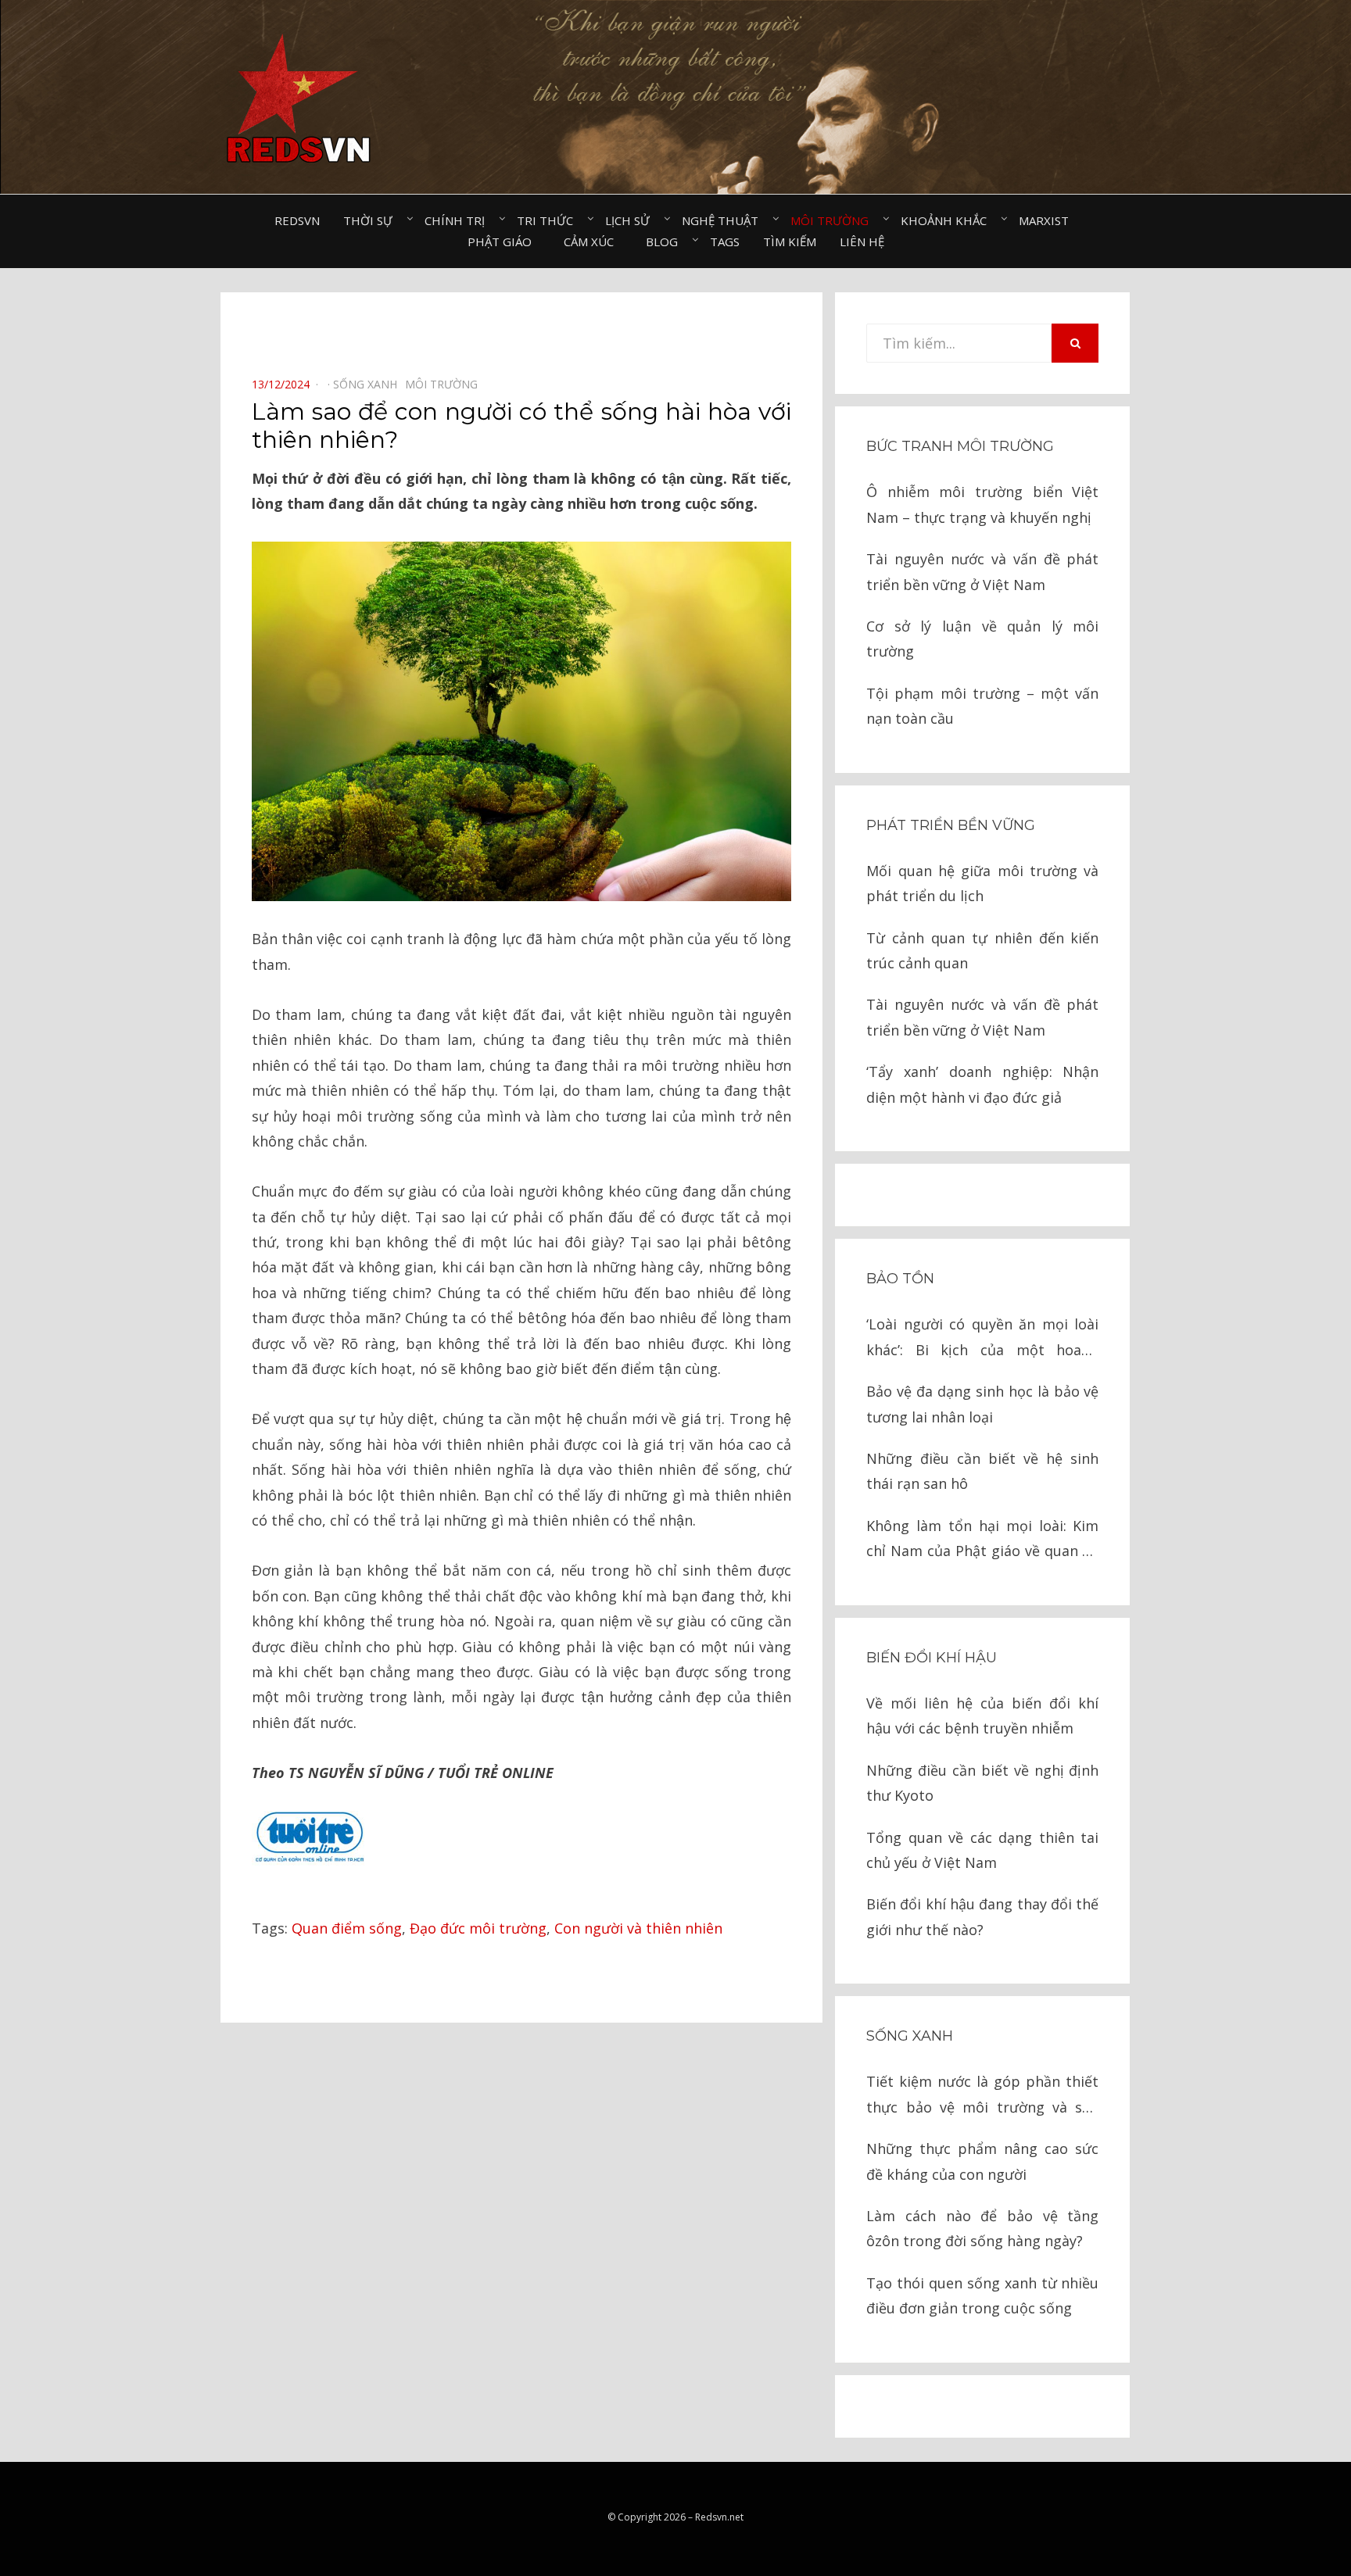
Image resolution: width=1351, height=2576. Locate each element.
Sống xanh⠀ (369, 384)
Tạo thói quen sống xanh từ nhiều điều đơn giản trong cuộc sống (982, 2295)
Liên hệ (862, 241)
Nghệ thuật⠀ (724, 220)
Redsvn (297, 220)
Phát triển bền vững (951, 825)
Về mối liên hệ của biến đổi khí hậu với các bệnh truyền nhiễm (982, 1716)
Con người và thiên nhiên (638, 1928)
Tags (725, 241)
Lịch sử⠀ (632, 220)
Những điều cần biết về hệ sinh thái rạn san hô (982, 1471)
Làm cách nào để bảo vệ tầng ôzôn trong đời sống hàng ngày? (982, 2228)
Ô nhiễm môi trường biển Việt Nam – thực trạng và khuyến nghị (982, 504)
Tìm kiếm (790, 241)
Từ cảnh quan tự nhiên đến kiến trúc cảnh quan (982, 950)
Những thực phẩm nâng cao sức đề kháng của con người (982, 2161)
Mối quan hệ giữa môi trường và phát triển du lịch (982, 883)
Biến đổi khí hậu (932, 1658)
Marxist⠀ (1048, 220)
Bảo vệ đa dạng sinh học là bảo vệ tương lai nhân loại (982, 1404)
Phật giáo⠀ (504, 241)
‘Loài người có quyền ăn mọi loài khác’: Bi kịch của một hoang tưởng (982, 1338)
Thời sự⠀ (372, 220)
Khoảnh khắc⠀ (948, 220)
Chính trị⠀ (459, 220)
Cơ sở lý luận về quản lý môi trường (982, 639)
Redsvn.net (719, 2517)
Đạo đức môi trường (478, 1928)
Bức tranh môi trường (960, 446)
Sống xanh (910, 2036)
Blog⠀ (666, 241)
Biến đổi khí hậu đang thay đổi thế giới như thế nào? (982, 1916)
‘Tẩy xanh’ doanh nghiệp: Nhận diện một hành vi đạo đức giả (982, 1084)
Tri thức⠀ (549, 220)
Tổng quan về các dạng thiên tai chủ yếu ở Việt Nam (982, 1850)
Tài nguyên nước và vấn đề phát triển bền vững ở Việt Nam (982, 571)
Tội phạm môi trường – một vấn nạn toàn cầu (982, 706)
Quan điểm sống (347, 1928)
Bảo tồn (900, 1279)
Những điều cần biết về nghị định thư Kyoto (982, 1783)
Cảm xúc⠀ (593, 241)
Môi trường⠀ (834, 220)
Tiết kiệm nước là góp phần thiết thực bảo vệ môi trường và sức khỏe (982, 2096)
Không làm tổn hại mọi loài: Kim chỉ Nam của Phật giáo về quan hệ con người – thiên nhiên (982, 1540)
